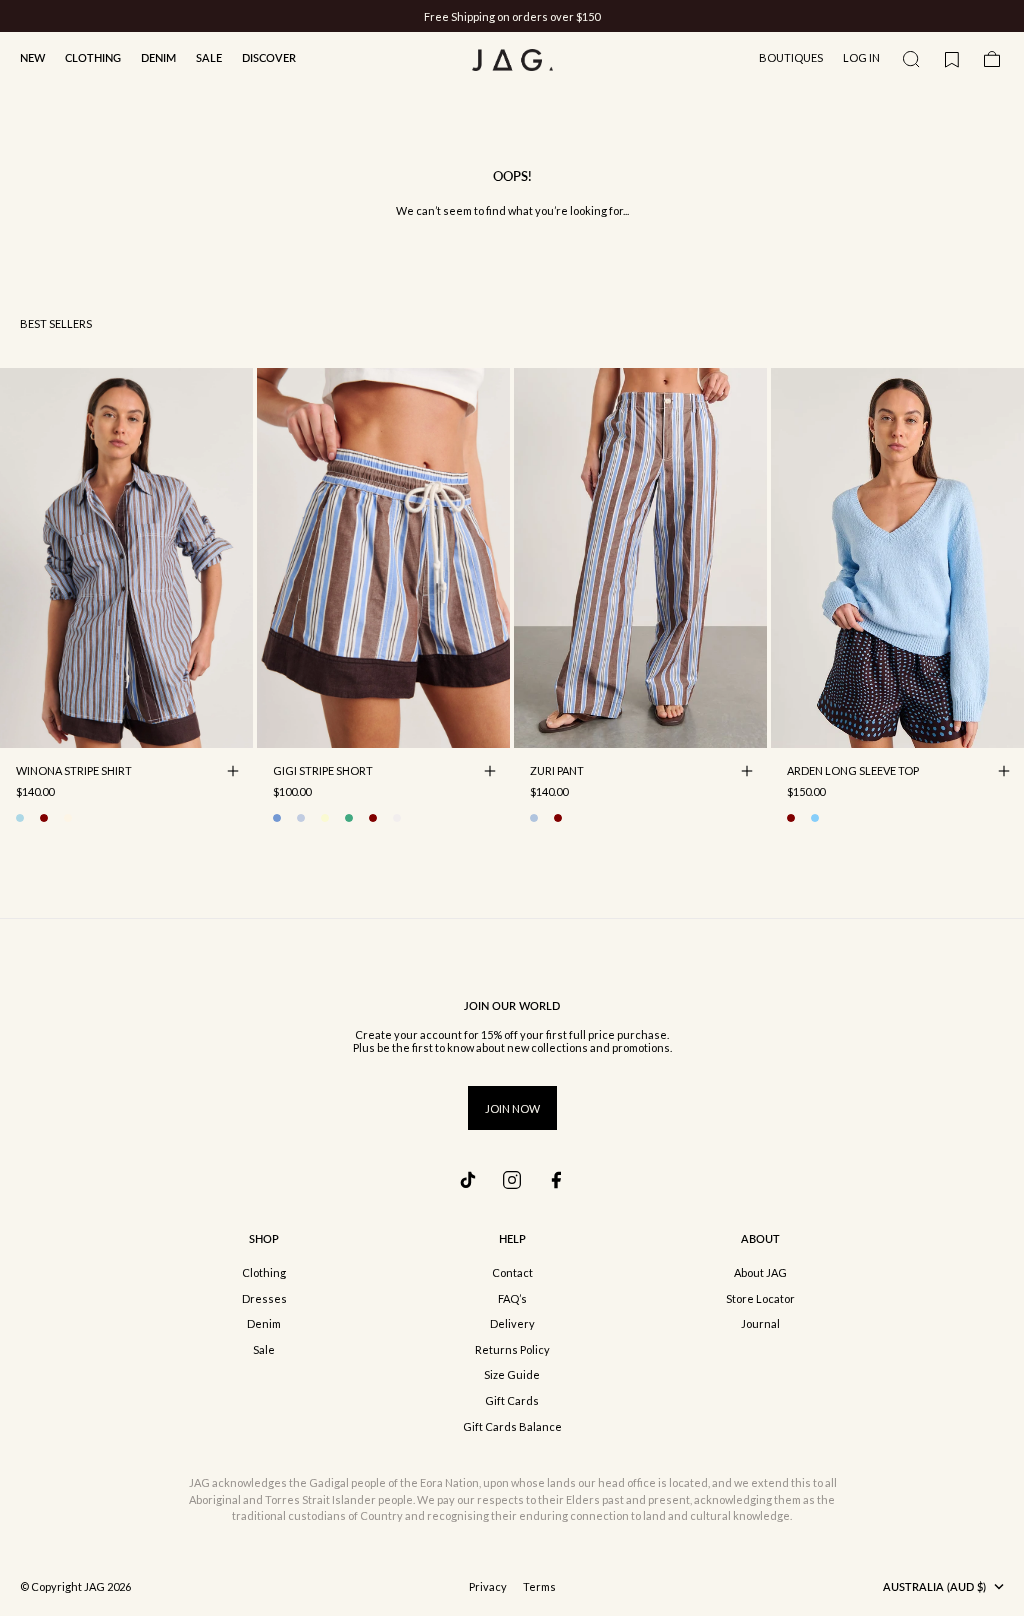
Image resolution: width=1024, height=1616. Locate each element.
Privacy (488, 1587)
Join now (512, 1108)
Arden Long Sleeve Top (853, 773)
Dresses (264, 1298)
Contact (512, 1272)
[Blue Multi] (534, 818)
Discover (269, 57)
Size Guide (512, 1374)
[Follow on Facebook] (556, 1180)
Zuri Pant (557, 773)
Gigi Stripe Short (323, 773)
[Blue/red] (301, 818)
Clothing (93, 57)
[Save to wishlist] (233, 728)
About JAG (760, 1272)
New (32, 57)
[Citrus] (325, 818)
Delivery (512, 1323)
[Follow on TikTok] (468, 1180)
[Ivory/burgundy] (44, 818)
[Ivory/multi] (68, 818)
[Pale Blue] (815, 818)
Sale (209, 57)
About (760, 1238)
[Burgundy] (791, 818)
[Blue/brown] (20, 818)
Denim (158, 57)
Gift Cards (512, 1400)
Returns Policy (512, 1349)
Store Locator (760, 1298)
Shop (264, 1238)
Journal (760, 1323)
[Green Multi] (349, 818)
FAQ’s (512, 1298)
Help (512, 1238)
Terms (539, 1587)
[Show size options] (233, 771)
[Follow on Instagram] (512, 1180)
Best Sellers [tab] (56, 323)
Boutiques (791, 57)
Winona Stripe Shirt (74, 773)
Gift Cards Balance (512, 1426)
